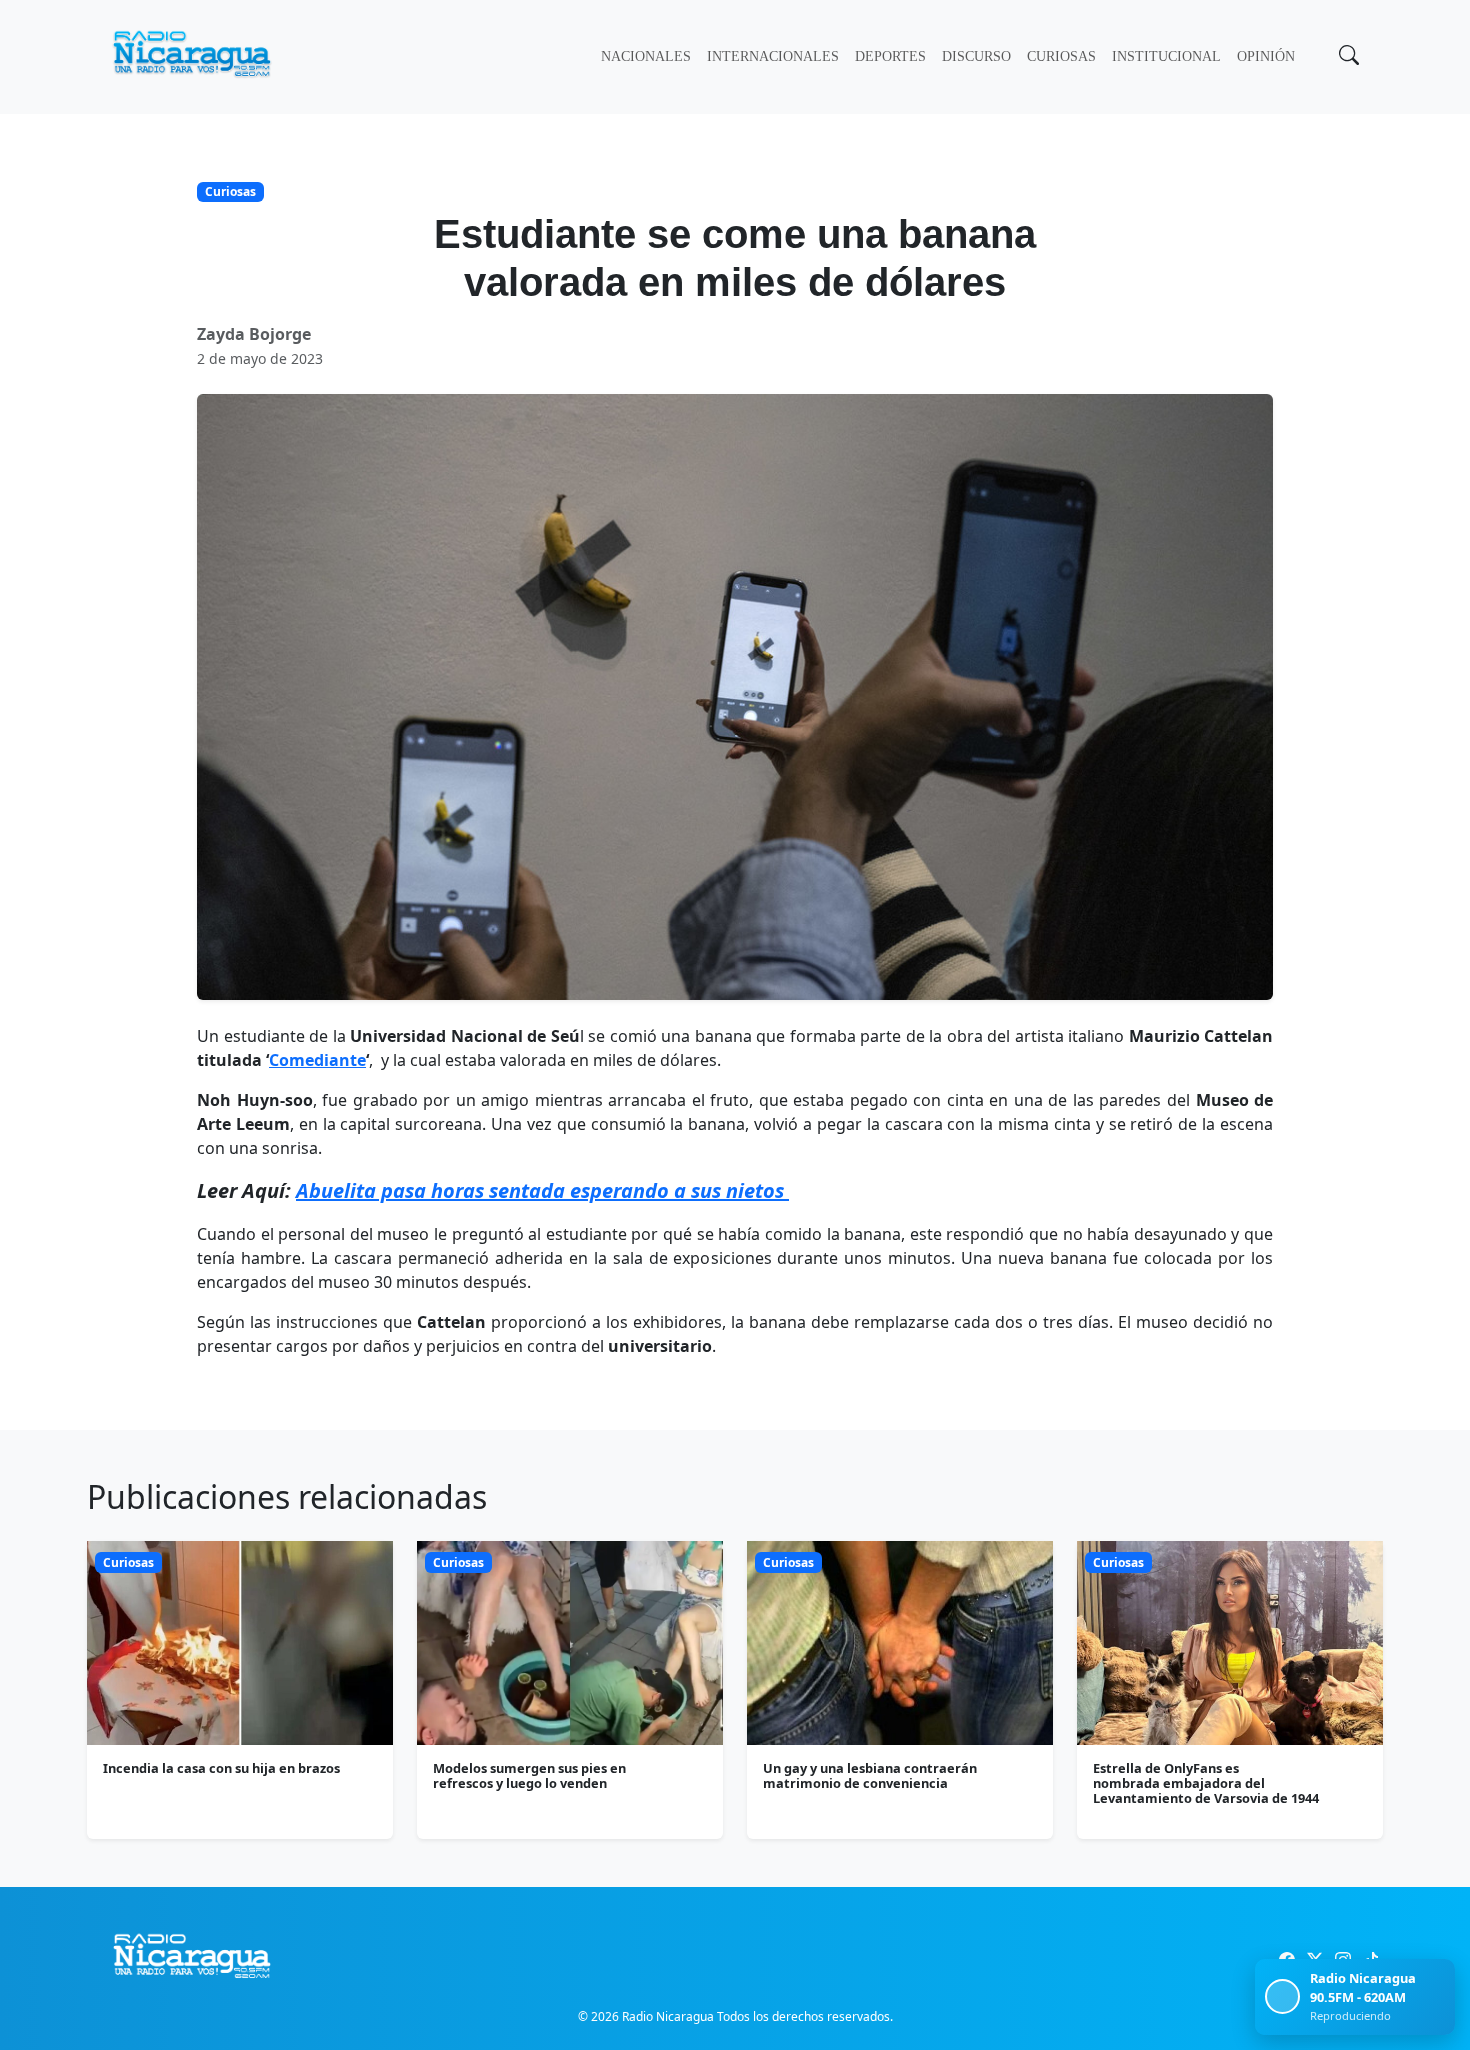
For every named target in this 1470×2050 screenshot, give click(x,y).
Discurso (976, 56)
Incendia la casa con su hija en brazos (221, 1768)
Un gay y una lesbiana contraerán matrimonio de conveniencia (870, 1775)
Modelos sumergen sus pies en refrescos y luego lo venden (529, 1775)
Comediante (317, 1060)
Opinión (1266, 56)
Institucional (1166, 56)
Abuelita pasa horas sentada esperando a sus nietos (542, 1190)
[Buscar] (1347, 57)
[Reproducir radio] (1282, 1996)
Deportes (890, 56)
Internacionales (773, 56)
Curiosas (1061, 56)
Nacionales (646, 56)
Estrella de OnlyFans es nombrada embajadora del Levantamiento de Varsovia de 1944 (1206, 1783)
